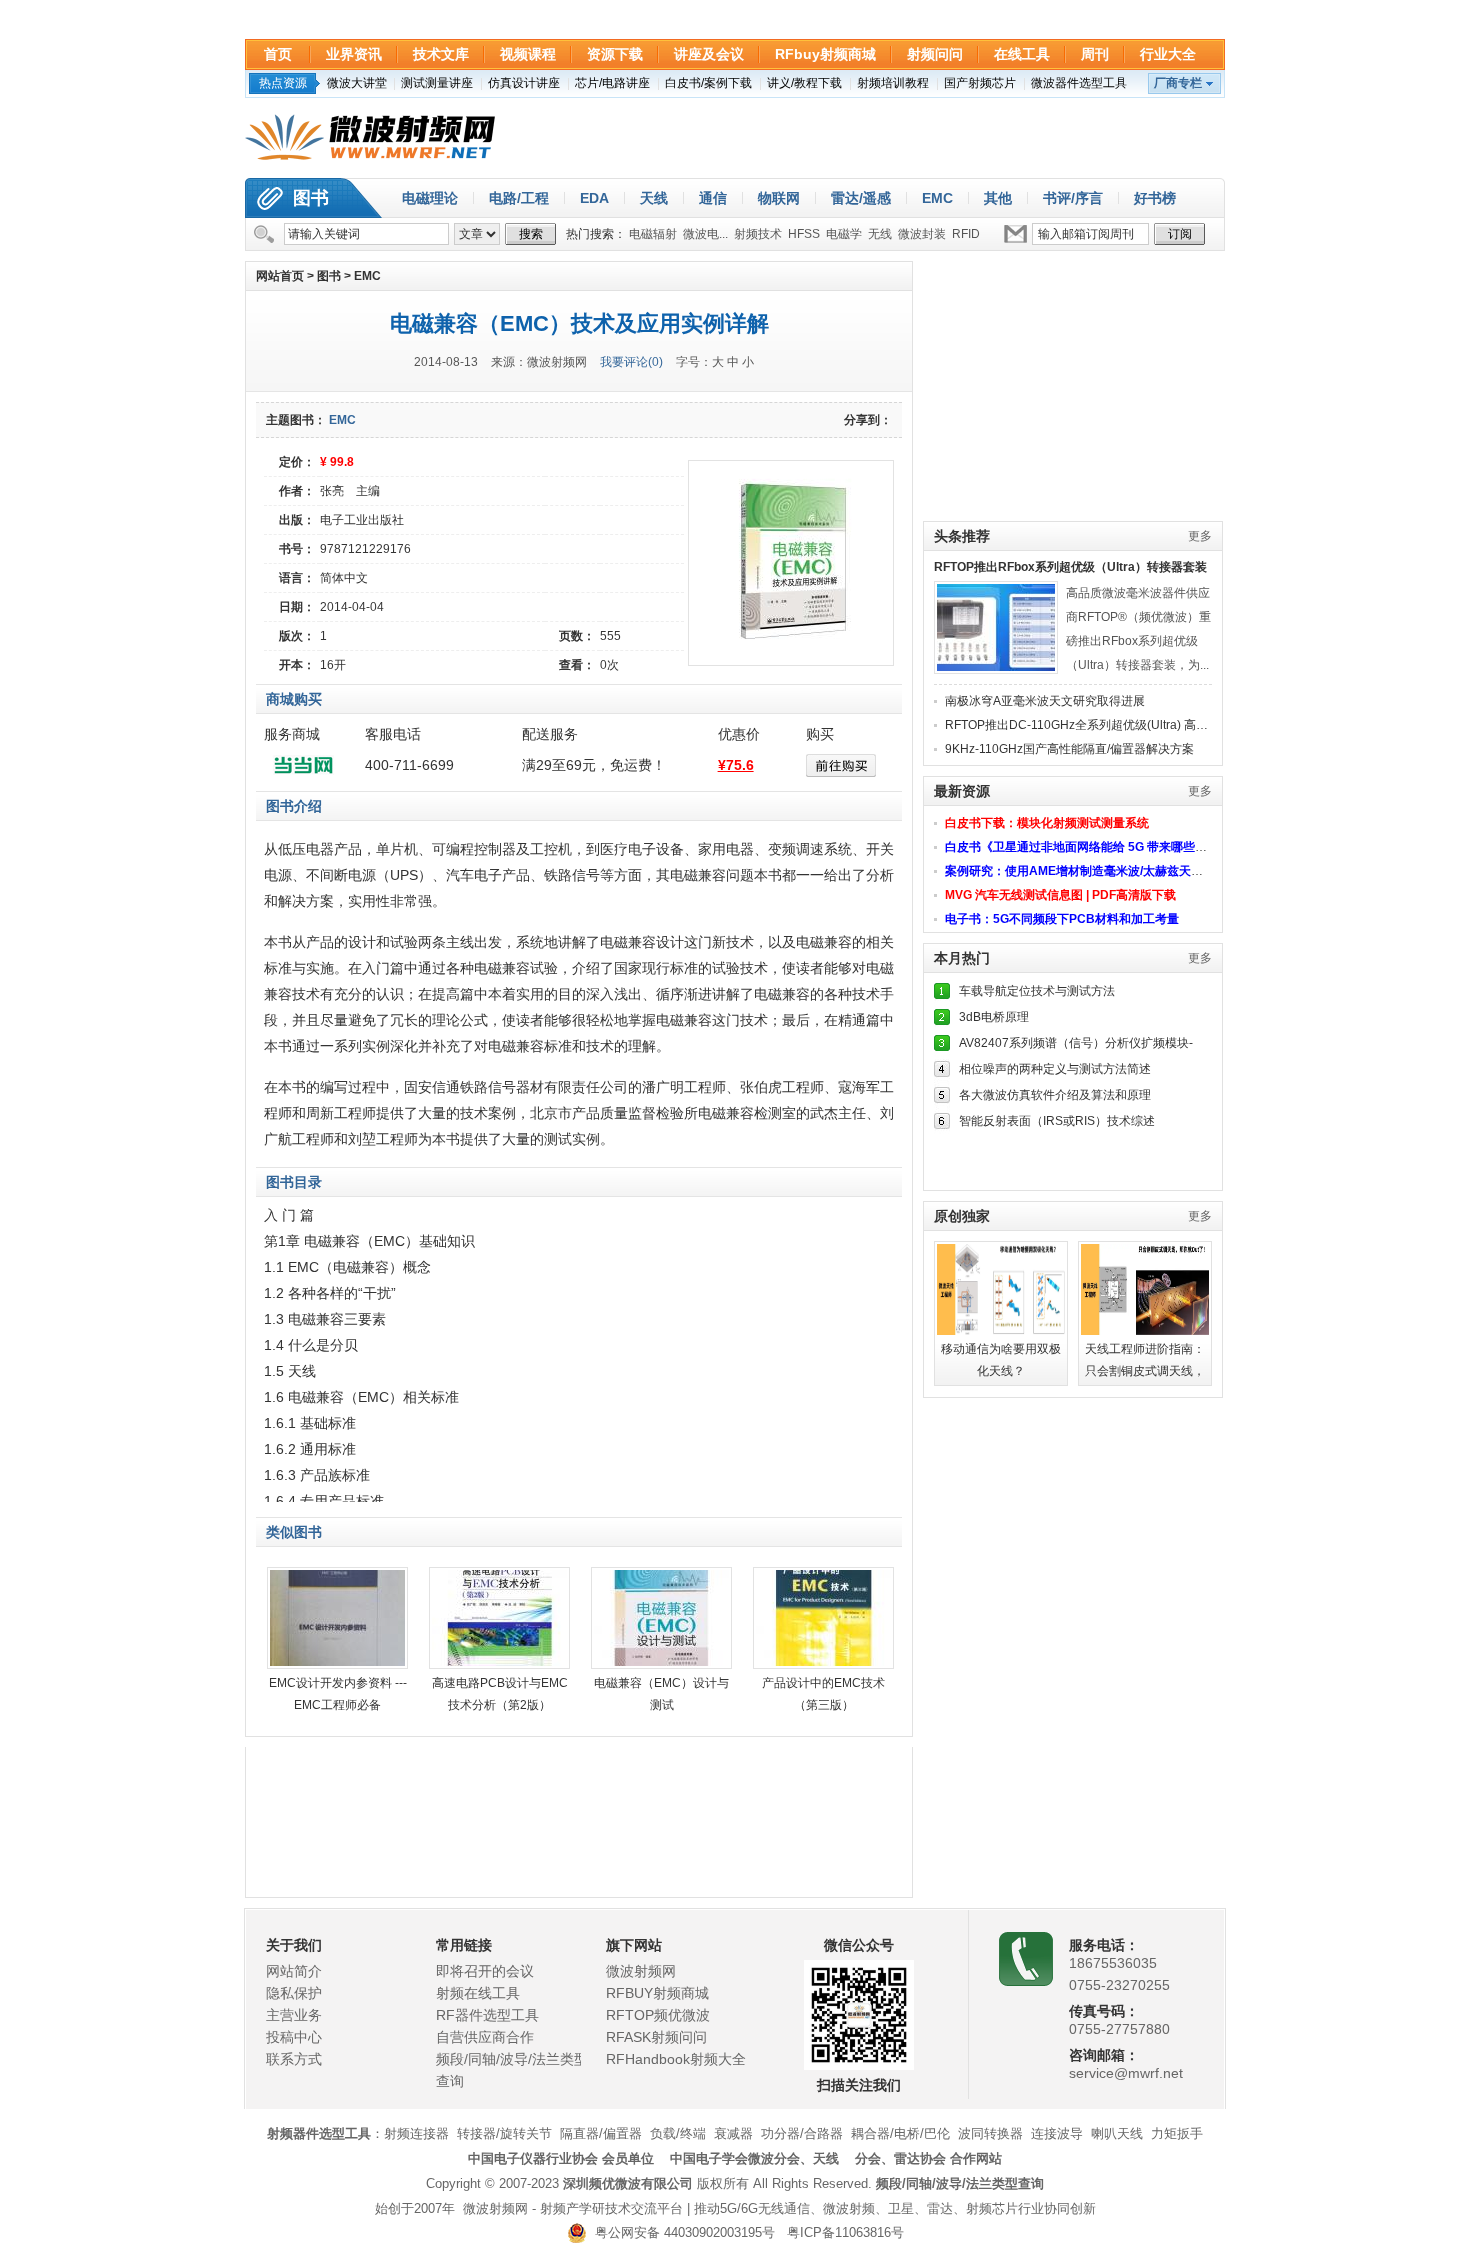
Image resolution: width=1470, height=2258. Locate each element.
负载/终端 (678, 2133)
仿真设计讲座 (524, 83)
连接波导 (1057, 2133)
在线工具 (1022, 54)
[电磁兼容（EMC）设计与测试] (661, 1618)
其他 (998, 198)
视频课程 (528, 54)
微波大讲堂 (357, 83)
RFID (966, 234)
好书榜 (1155, 198)
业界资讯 (354, 54)
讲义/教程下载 (804, 83)
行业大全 (1168, 54)
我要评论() (631, 362)
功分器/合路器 (802, 2133)
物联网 (779, 198)
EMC (937, 198)
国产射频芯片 (980, 83)
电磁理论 (430, 198)
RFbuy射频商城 (825, 54)
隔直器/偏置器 (601, 2133)
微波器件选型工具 (1079, 83)
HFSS (804, 234)
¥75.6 (736, 765)
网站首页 (280, 276)
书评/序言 (1073, 198)
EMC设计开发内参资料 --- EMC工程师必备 (338, 1694)
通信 (713, 198)
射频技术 (758, 234)
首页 (278, 54)
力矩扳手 (1177, 2133)
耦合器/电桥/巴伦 (900, 2133)
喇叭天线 (1117, 2133)
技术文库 (441, 54)
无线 (880, 234)
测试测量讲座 (437, 83)
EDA (594, 198)
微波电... (705, 234)
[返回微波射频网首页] (370, 138)
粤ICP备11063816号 (845, 2232)
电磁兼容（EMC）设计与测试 (661, 1694)
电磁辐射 (653, 234)
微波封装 (922, 234)
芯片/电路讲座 (612, 83)
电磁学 (844, 234)
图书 (311, 198)
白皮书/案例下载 (708, 83)
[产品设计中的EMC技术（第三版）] (823, 1618)
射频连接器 (416, 2133)
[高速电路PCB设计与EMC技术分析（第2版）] (499, 1618)
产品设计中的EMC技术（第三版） (823, 1694)
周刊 (1095, 54)
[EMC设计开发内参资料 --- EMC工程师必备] (337, 1618)
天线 (654, 198)
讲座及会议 (709, 54)
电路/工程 (519, 198)
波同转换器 (990, 2133)
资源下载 (615, 54)
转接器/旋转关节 (504, 2133)
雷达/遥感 (861, 198)
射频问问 (935, 54)
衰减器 (733, 2133)
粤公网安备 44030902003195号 (681, 2232)
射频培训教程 (893, 83)
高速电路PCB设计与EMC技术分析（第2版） (500, 1694)
